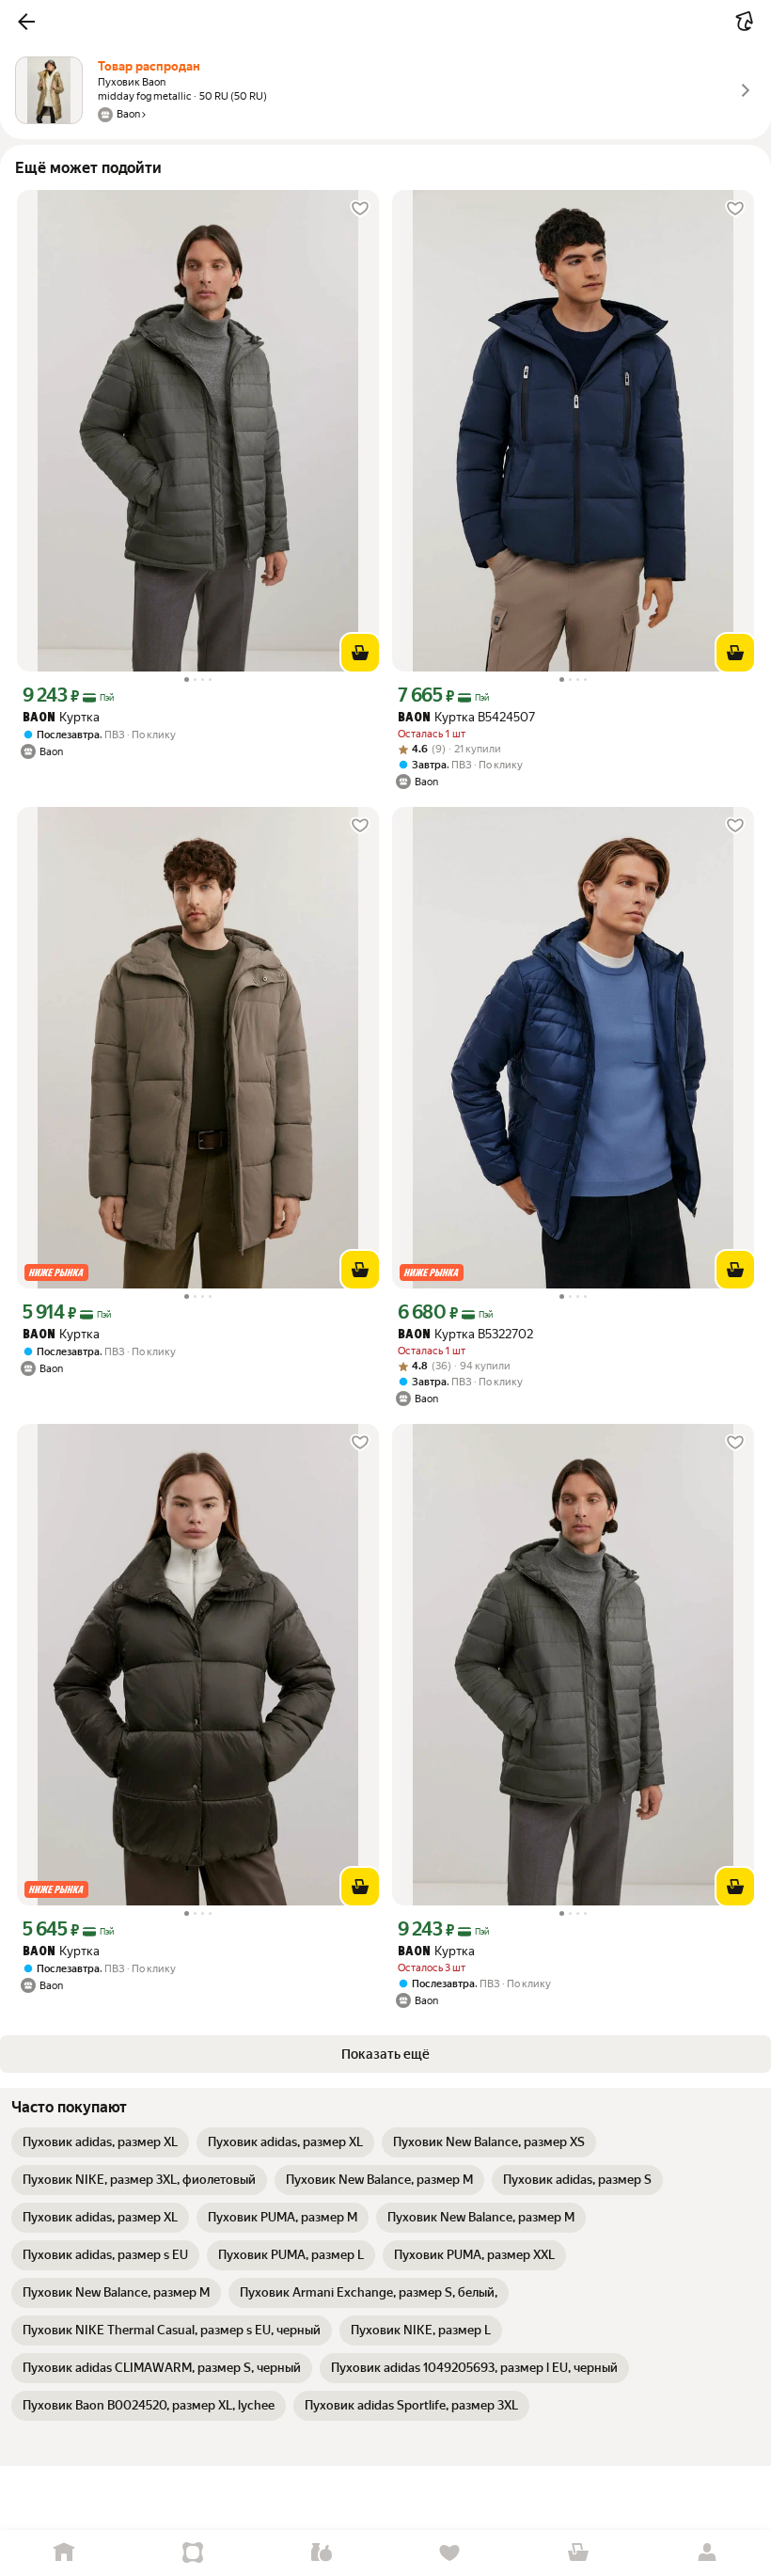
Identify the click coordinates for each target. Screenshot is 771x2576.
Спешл (193, 2553)
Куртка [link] (61, 717)
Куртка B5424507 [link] (466, 717)
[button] (26, 22)
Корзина (579, 2553)
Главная (64, 2553)
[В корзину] (360, 653)
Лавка (321, 2553)
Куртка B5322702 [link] (465, 1334)
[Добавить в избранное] (360, 209)
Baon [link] (39, 718)
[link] (100, 2142)
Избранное (450, 2553)
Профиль (707, 2553)
